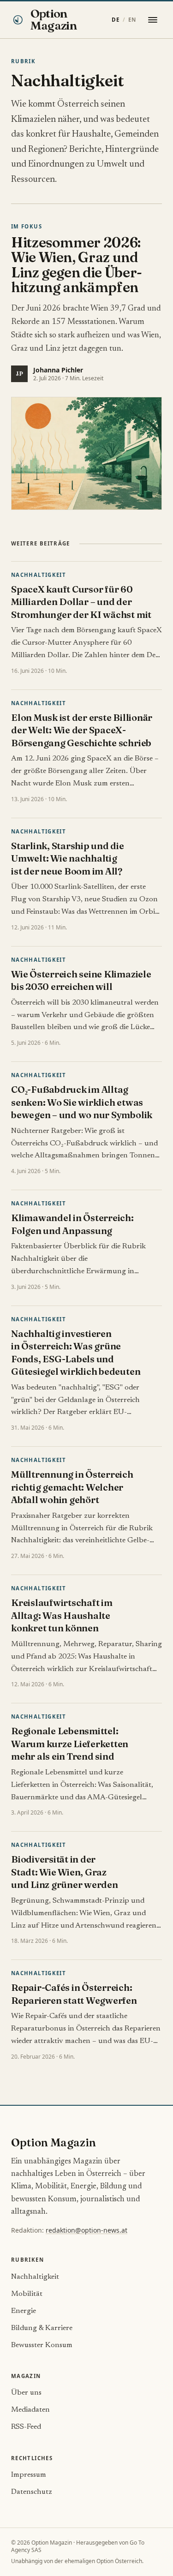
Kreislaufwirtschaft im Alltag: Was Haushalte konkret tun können (62, 1615)
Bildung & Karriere (42, 2328)
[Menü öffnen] (153, 20)
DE (116, 20)
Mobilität (27, 2294)
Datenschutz (32, 2492)
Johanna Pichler (58, 370)
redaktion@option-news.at (86, 2230)
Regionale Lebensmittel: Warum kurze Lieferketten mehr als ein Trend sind (70, 1743)
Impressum (29, 2475)
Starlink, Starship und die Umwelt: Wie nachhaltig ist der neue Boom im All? (68, 858)
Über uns (26, 2393)
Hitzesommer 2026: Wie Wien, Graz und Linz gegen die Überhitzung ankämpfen (77, 265)
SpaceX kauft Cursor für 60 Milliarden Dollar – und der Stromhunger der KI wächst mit (81, 602)
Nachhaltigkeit (39, 575)
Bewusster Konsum (42, 2345)
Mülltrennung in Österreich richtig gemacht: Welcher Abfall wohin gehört (72, 1487)
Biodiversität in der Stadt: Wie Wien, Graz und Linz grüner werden (65, 1872)
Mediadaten (30, 2410)
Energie (24, 2311)
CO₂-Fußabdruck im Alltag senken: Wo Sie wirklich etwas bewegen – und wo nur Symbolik (82, 1102)
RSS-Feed (26, 2427)
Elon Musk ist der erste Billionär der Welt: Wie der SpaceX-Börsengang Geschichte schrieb (82, 730)
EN (132, 20)
